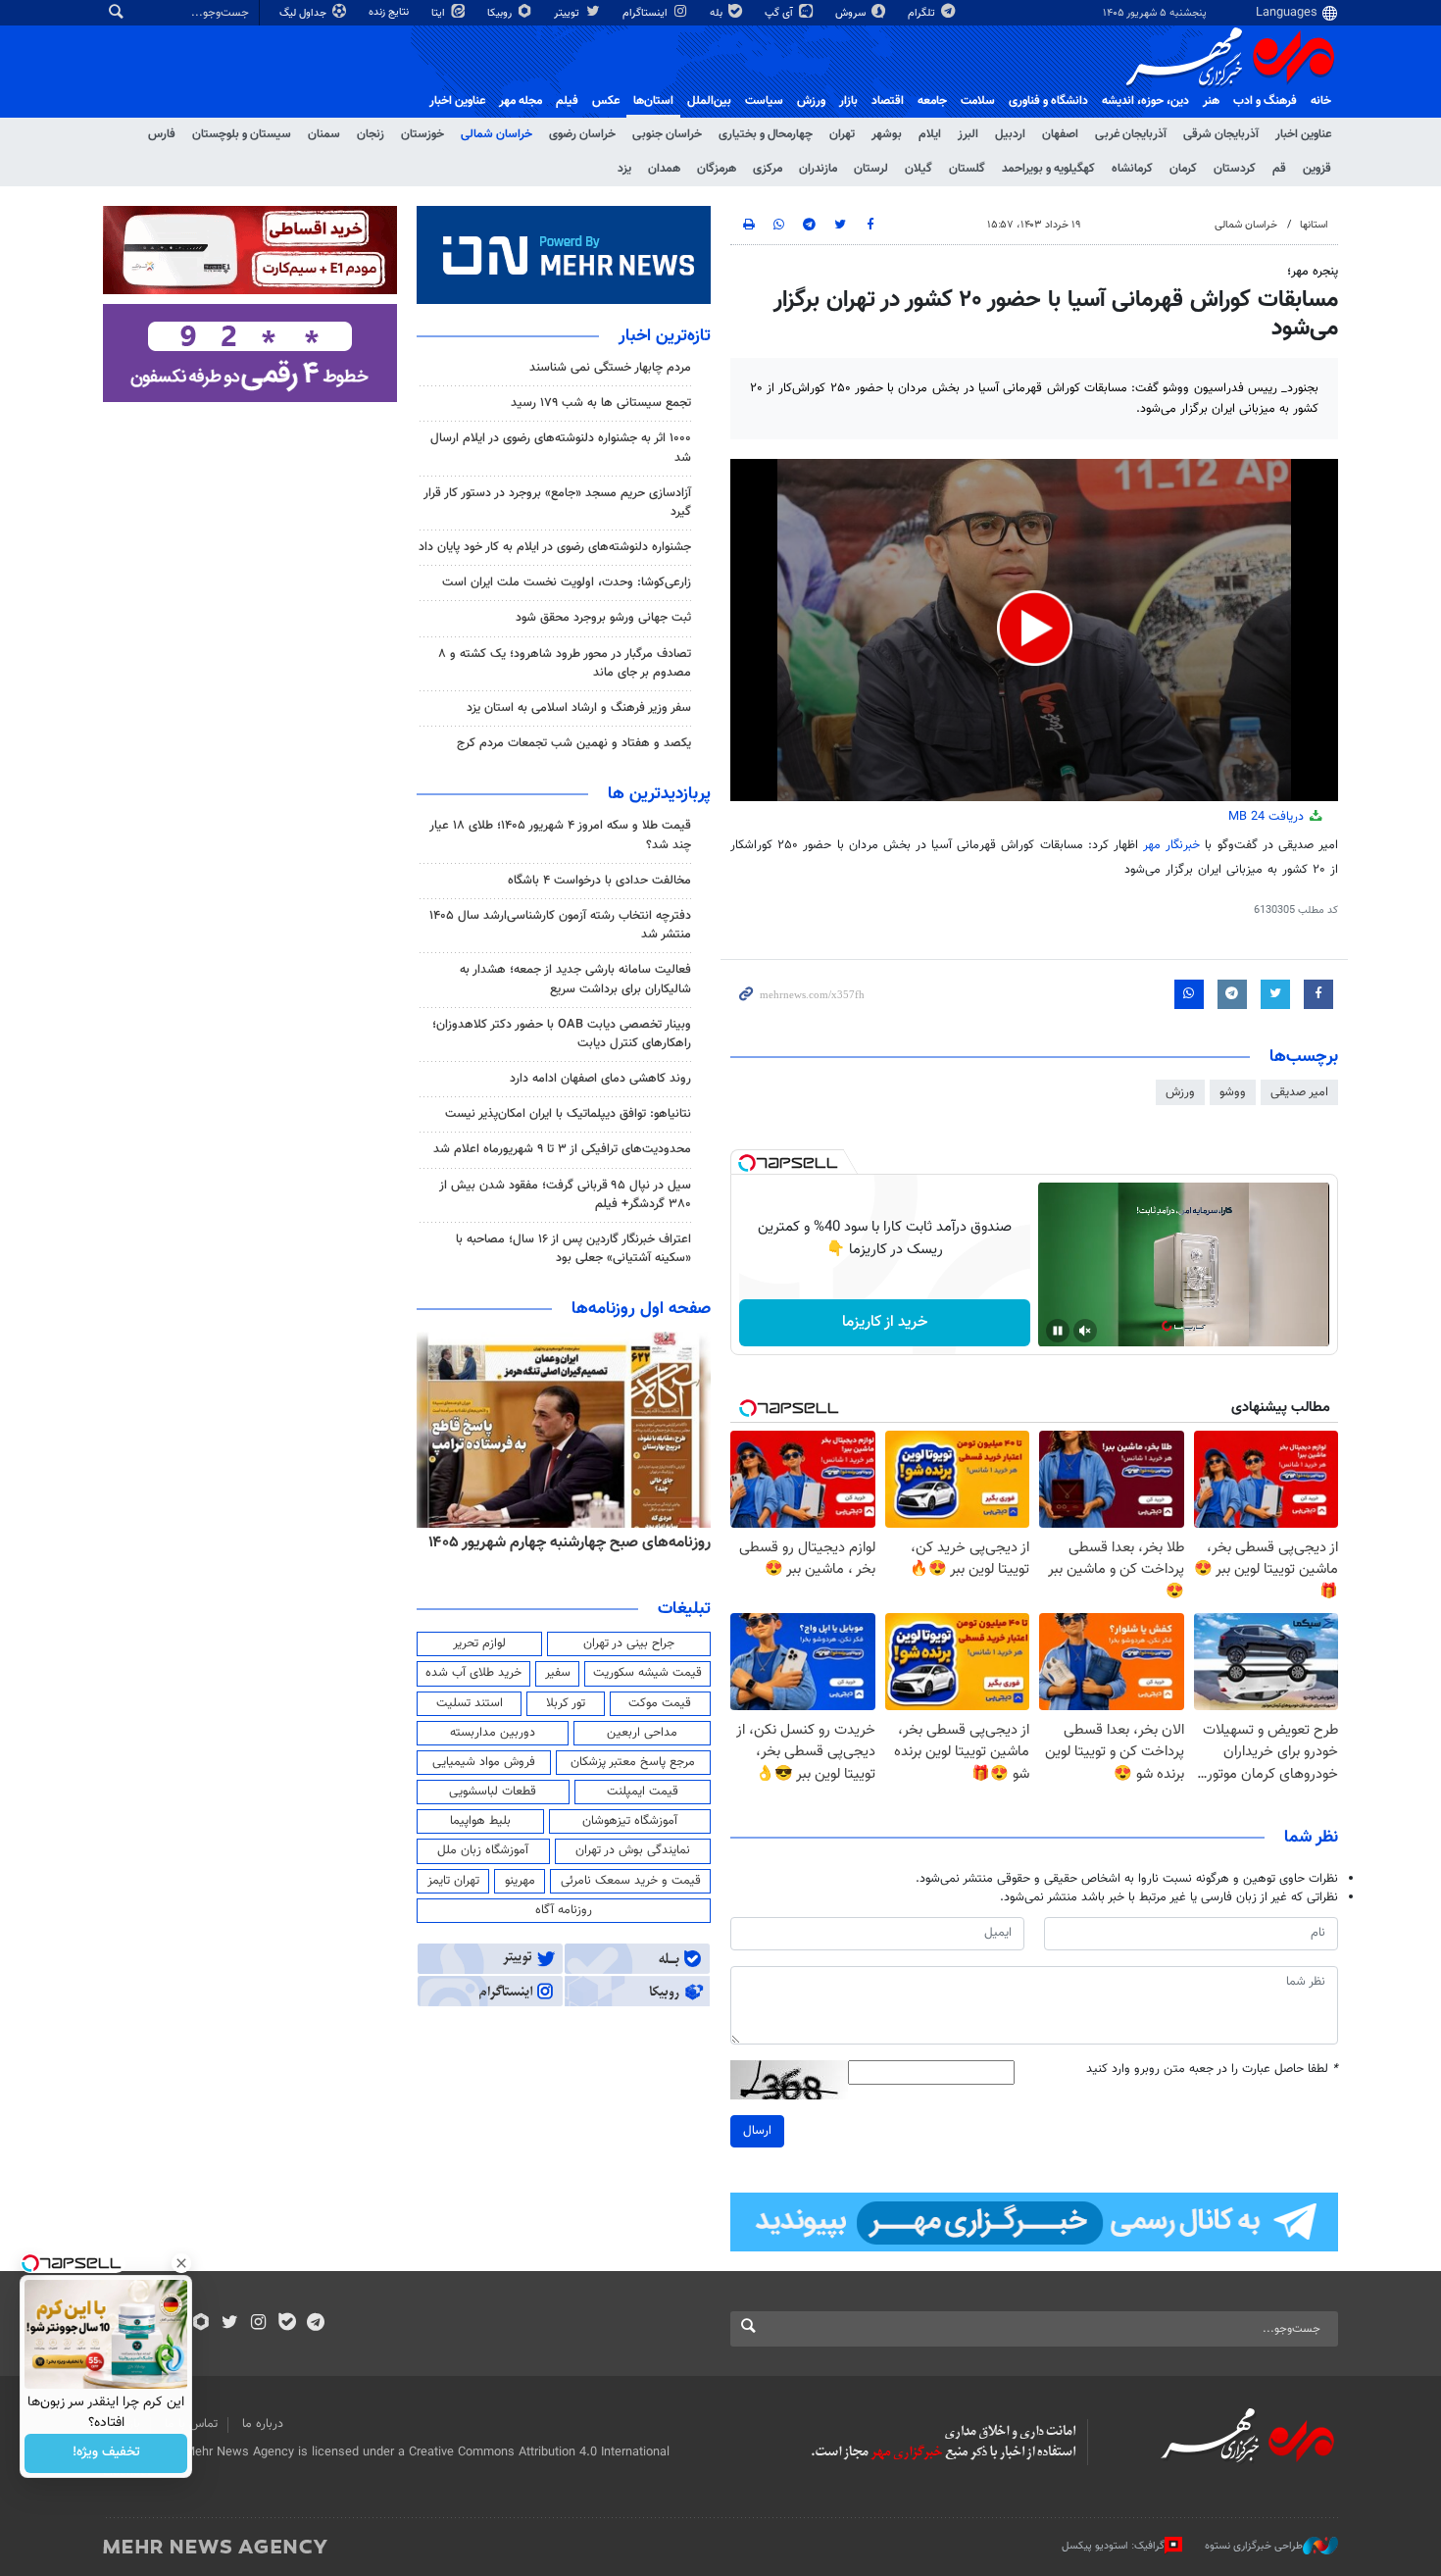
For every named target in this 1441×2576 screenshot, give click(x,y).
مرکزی (768, 169)
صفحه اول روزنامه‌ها (641, 1309)
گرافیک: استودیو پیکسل (1113, 2546)
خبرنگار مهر (1171, 845)
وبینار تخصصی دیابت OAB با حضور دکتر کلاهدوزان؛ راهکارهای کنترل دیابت (562, 1034)
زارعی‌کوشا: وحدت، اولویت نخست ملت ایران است (567, 582)
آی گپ (780, 13)
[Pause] (1058, 1331)
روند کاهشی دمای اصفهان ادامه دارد (600, 1079)
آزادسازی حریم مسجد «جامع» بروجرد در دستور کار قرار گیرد (557, 503)
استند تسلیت (470, 1703)
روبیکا (501, 13)
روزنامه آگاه (564, 1910)
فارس (162, 134)
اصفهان (1060, 134)
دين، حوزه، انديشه (1145, 101)
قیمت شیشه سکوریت (647, 1673)
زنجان (371, 134)
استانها (1314, 225)
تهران (842, 134)
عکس (606, 101)
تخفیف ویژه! (106, 2453)
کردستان (1235, 169)
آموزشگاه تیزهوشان (630, 1821)
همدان (664, 169)
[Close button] (181, 2263)
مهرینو (520, 1881)
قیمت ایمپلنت (643, 1792)
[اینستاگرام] (258, 2324)
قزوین (1317, 169)
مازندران (818, 169)
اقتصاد (888, 101)
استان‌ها (653, 101)
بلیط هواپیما (480, 1821)
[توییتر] (230, 2324)
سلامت (978, 101)
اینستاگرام (646, 13)
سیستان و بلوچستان (242, 134)
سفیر (558, 1673)
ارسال (757, 2131)
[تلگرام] (315, 2324)
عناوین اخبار (1303, 134)
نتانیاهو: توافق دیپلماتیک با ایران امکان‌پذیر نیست (568, 1114)
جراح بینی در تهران (629, 1643)
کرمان (1183, 169)
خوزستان (422, 134)
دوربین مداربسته (493, 1733)
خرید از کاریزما (885, 1322)
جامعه (932, 101)
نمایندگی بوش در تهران (633, 1850)
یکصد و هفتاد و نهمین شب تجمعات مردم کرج (574, 743)
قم (1279, 169)
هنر (1211, 101)
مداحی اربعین (642, 1733)
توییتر (568, 13)
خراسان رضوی (582, 134)
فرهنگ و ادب (1265, 101)
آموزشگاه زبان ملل (483, 1850)
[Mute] (1085, 1331)
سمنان (324, 134)
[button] (1035, 628)
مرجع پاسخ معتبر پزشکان (633, 1762)
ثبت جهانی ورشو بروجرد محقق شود (603, 618)
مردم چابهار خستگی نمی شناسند (610, 368)
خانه (1321, 101)
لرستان (871, 169)
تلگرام (923, 13)
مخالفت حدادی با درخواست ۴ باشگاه (599, 881)
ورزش (811, 101)
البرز (968, 134)
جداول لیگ (304, 13)
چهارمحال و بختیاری (766, 134)
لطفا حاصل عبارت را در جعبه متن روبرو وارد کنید (1212, 2070)
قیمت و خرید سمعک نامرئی (631, 1881)
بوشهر (887, 134)
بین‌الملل (709, 101)
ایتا (440, 13)
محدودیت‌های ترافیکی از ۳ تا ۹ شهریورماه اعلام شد (562, 1149)
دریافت (1268, 817)
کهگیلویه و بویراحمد (1048, 169)
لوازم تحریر (479, 1643)
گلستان (967, 169)
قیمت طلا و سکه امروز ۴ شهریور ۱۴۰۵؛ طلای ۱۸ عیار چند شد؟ (560, 835)
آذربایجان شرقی (1221, 134)
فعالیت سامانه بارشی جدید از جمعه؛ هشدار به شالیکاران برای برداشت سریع (575, 979)
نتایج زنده (390, 12)
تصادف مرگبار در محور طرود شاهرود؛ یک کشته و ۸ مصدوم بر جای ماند (565, 663)
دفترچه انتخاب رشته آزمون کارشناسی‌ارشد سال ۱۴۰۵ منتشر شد (560, 925)
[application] (1034, 630)
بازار (848, 101)
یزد (624, 169)
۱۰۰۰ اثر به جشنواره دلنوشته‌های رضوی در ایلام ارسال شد (561, 448)
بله (718, 13)
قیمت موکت (660, 1703)
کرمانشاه (1132, 169)
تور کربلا (566, 1703)
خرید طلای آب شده (473, 1673)
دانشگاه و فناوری (1048, 101)
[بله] (287, 2324)
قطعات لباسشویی (493, 1792)
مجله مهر (521, 101)
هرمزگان (717, 169)
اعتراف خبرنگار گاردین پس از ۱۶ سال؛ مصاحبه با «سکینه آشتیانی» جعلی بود (573, 1249)
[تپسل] (747, 1163)
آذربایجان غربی (1131, 134)
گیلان (919, 169)
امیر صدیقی (1299, 1092)
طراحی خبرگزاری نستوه (1254, 2546)
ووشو (1233, 1092)
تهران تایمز (453, 1881)
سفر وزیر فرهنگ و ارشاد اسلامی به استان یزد (579, 708)
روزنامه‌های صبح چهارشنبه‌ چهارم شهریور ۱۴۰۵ (570, 1542)
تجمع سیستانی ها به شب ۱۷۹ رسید (601, 403)
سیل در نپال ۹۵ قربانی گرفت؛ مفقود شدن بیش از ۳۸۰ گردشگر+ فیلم (565, 1195)
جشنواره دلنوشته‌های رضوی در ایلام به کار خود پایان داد (555, 547)
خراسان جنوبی (667, 134)
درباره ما (263, 2424)
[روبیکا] (201, 2324)
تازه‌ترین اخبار (665, 336)
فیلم (567, 101)
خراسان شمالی (497, 134)
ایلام (930, 134)
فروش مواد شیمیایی (484, 1762)
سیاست (764, 101)
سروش (852, 13)
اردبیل (1010, 134)
